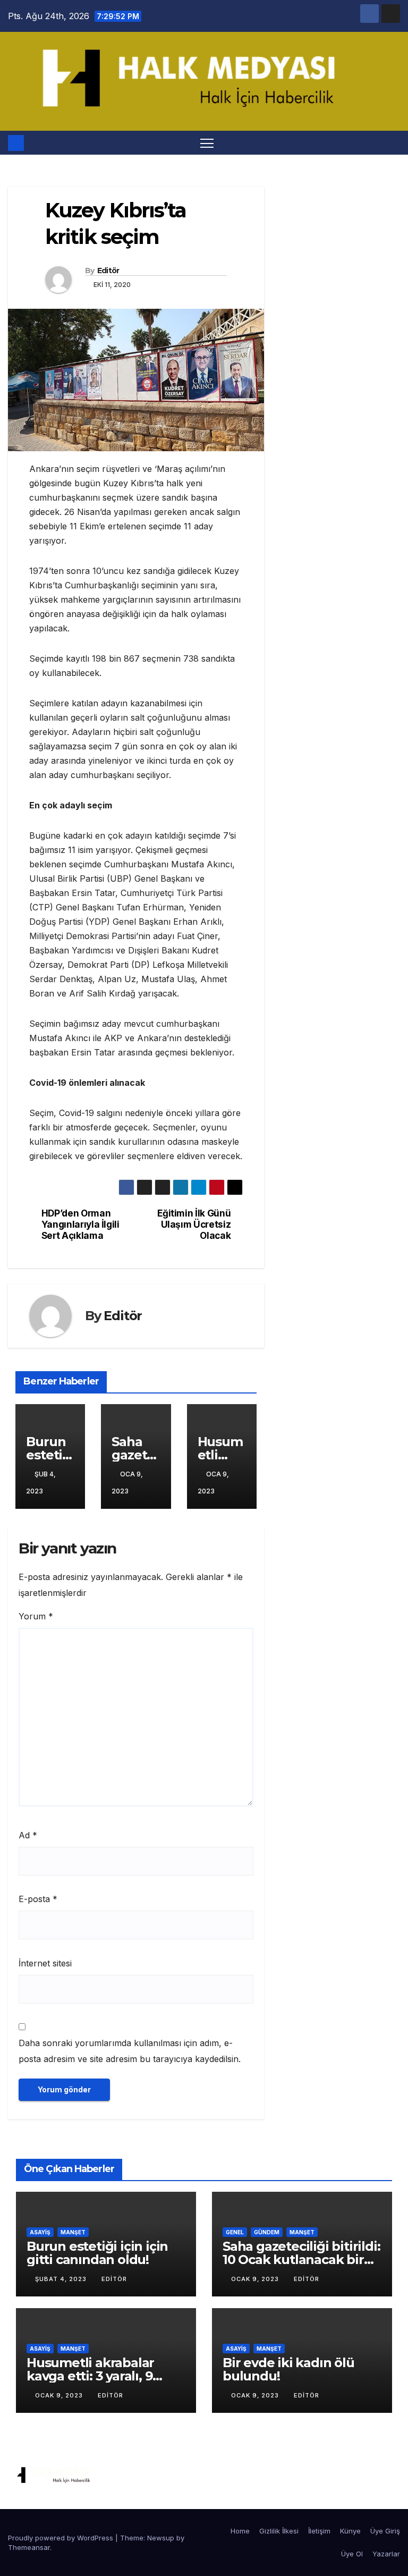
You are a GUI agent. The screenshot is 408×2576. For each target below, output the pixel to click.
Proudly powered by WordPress (62, 2538)
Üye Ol (352, 2554)
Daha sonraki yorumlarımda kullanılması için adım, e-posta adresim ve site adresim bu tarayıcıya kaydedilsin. (130, 2051)
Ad (28, 1835)
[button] (393, 143)
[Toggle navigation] (207, 143)
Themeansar (29, 2547)
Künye (350, 2531)
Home (240, 2531)
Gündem (267, 2232)
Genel (235, 2232)
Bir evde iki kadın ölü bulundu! (288, 2369)
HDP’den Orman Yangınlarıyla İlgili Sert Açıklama (80, 1224)
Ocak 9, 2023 (256, 2279)
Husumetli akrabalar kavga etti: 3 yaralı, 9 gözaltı (90, 2376)
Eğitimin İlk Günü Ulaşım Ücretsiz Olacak (194, 1224)
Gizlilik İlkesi (279, 2531)
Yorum (36, 1616)
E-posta (38, 1899)
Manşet (73, 2232)
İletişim (319, 2531)
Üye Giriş (385, 2531)
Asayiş (40, 2232)
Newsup (161, 2538)
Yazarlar (386, 2554)
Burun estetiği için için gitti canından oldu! (97, 2253)
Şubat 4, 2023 (62, 2279)
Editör (108, 271)
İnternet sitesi (45, 1963)
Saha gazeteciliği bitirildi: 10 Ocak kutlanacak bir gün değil (301, 2260)
